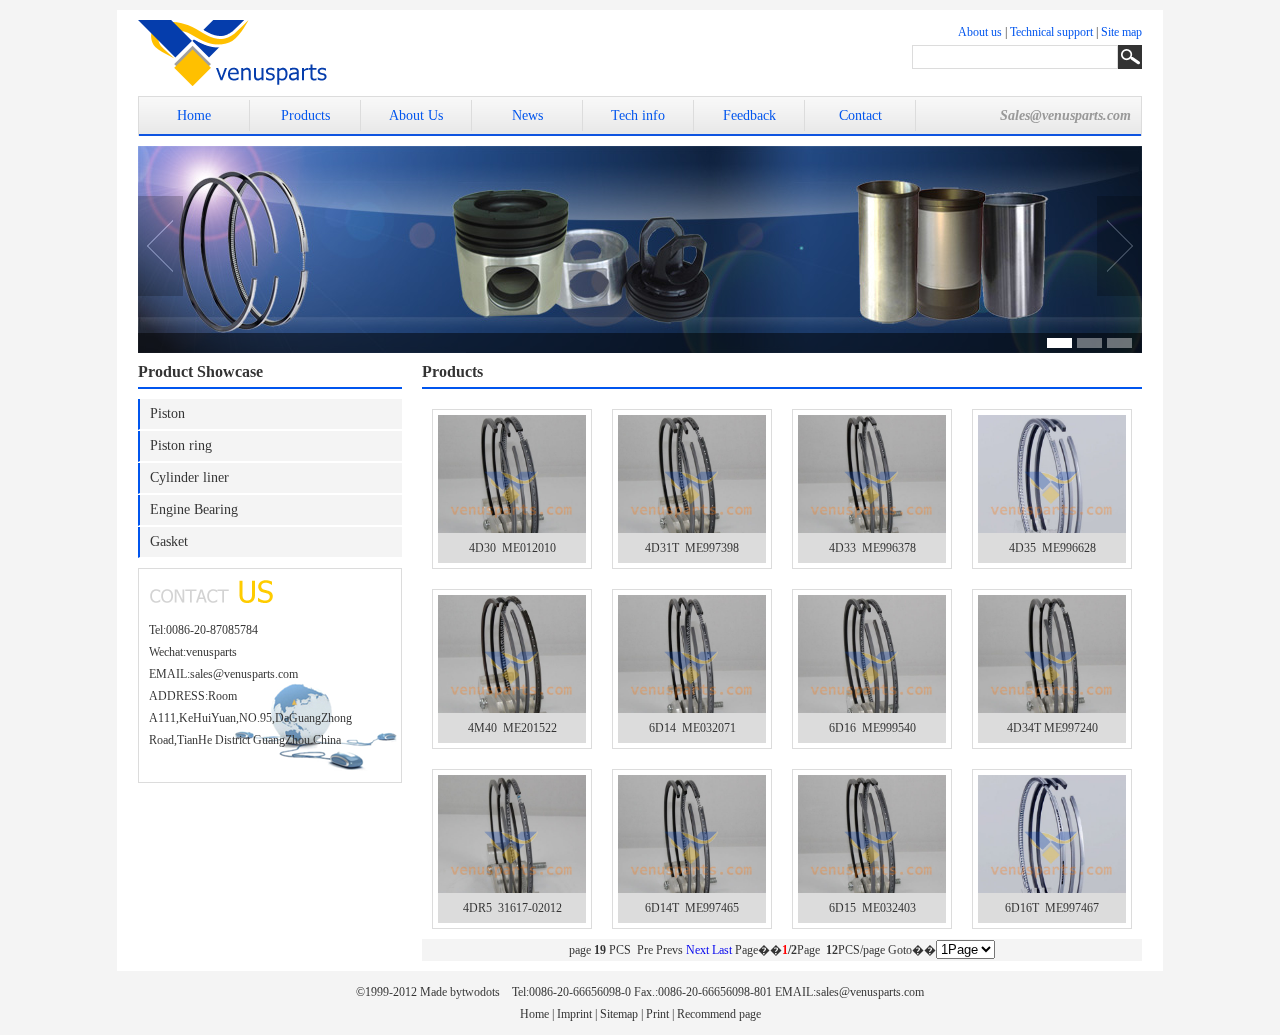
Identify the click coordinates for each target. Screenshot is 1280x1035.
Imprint (574, 1014)
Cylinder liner (189, 477)
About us (980, 32)
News (527, 115)
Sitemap (619, 1014)
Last (722, 950)
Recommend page (719, 1014)
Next (697, 950)
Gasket (169, 541)
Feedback (749, 115)
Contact (860, 115)
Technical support (1051, 32)
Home (194, 115)
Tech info (638, 115)
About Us (416, 115)
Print (657, 1014)
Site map (1121, 32)
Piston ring (181, 445)
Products (305, 115)
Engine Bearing (194, 509)
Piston (167, 413)
